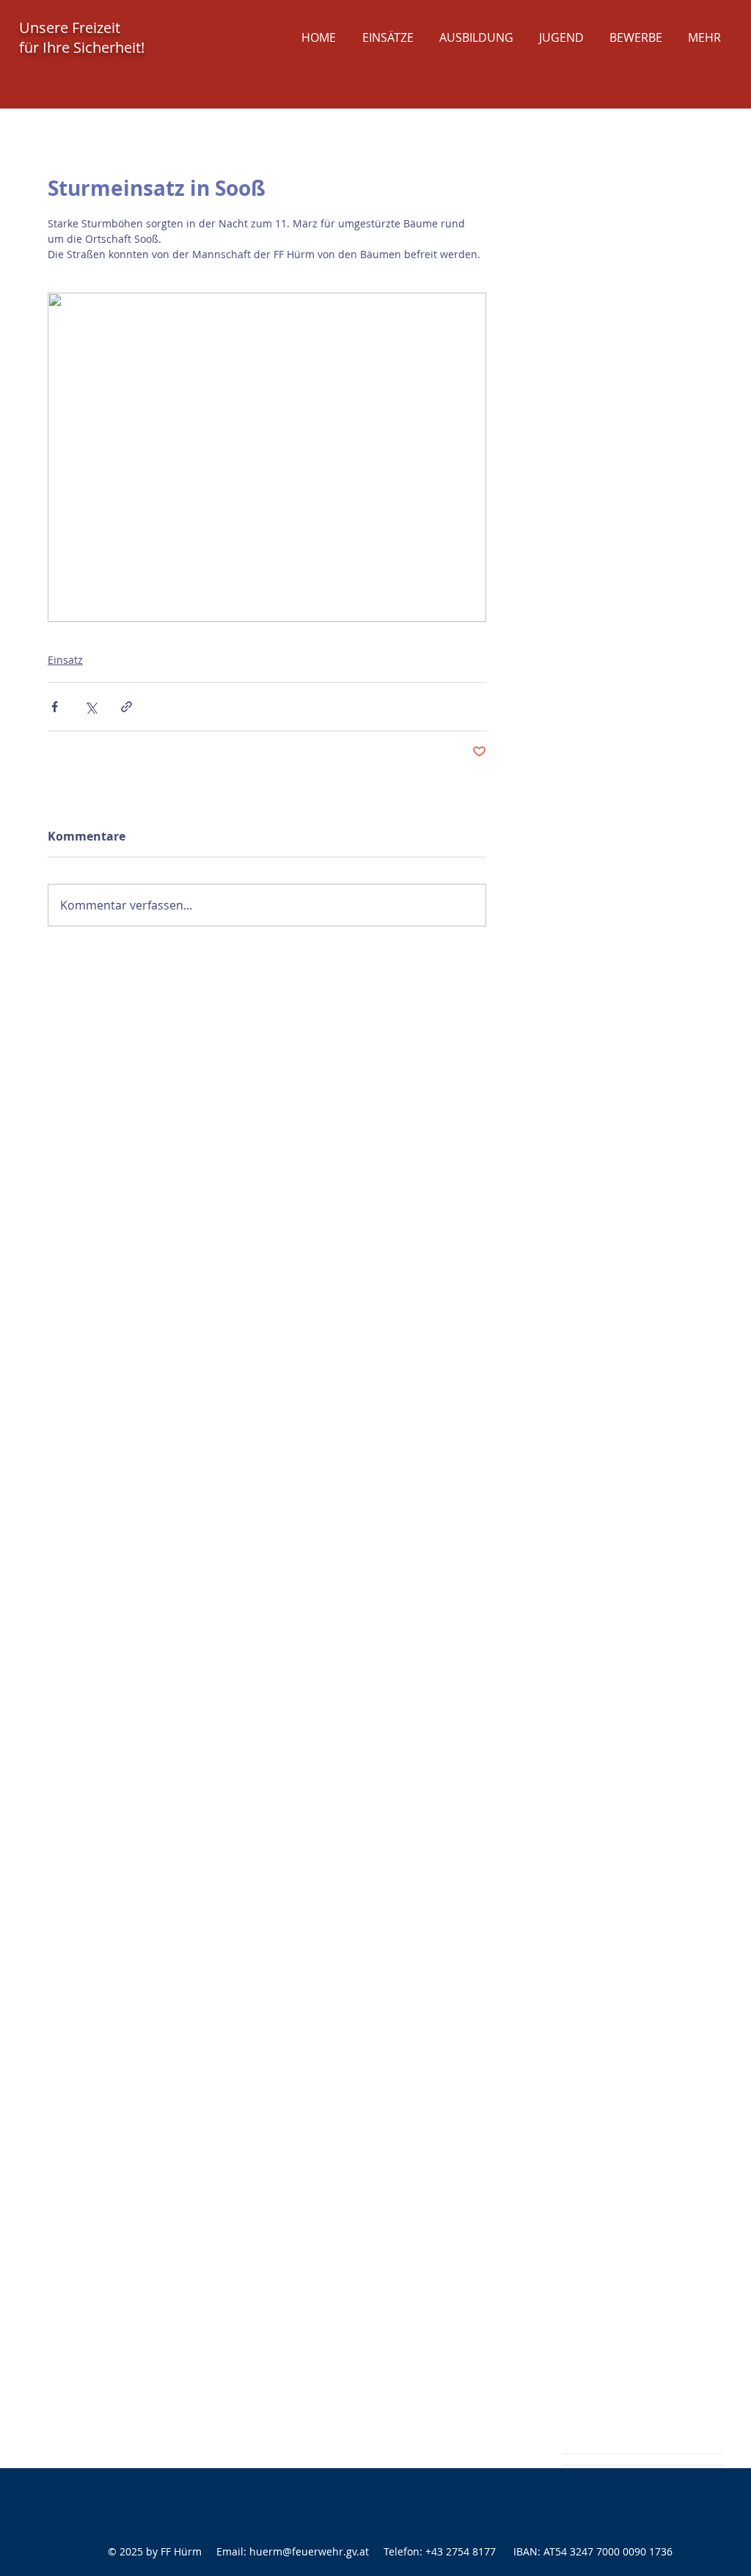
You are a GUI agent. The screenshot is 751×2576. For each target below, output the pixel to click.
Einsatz (65, 660)
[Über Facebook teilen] (55, 707)
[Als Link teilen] (127, 707)
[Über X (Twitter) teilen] (91, 707)
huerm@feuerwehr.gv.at (309, 2551)
